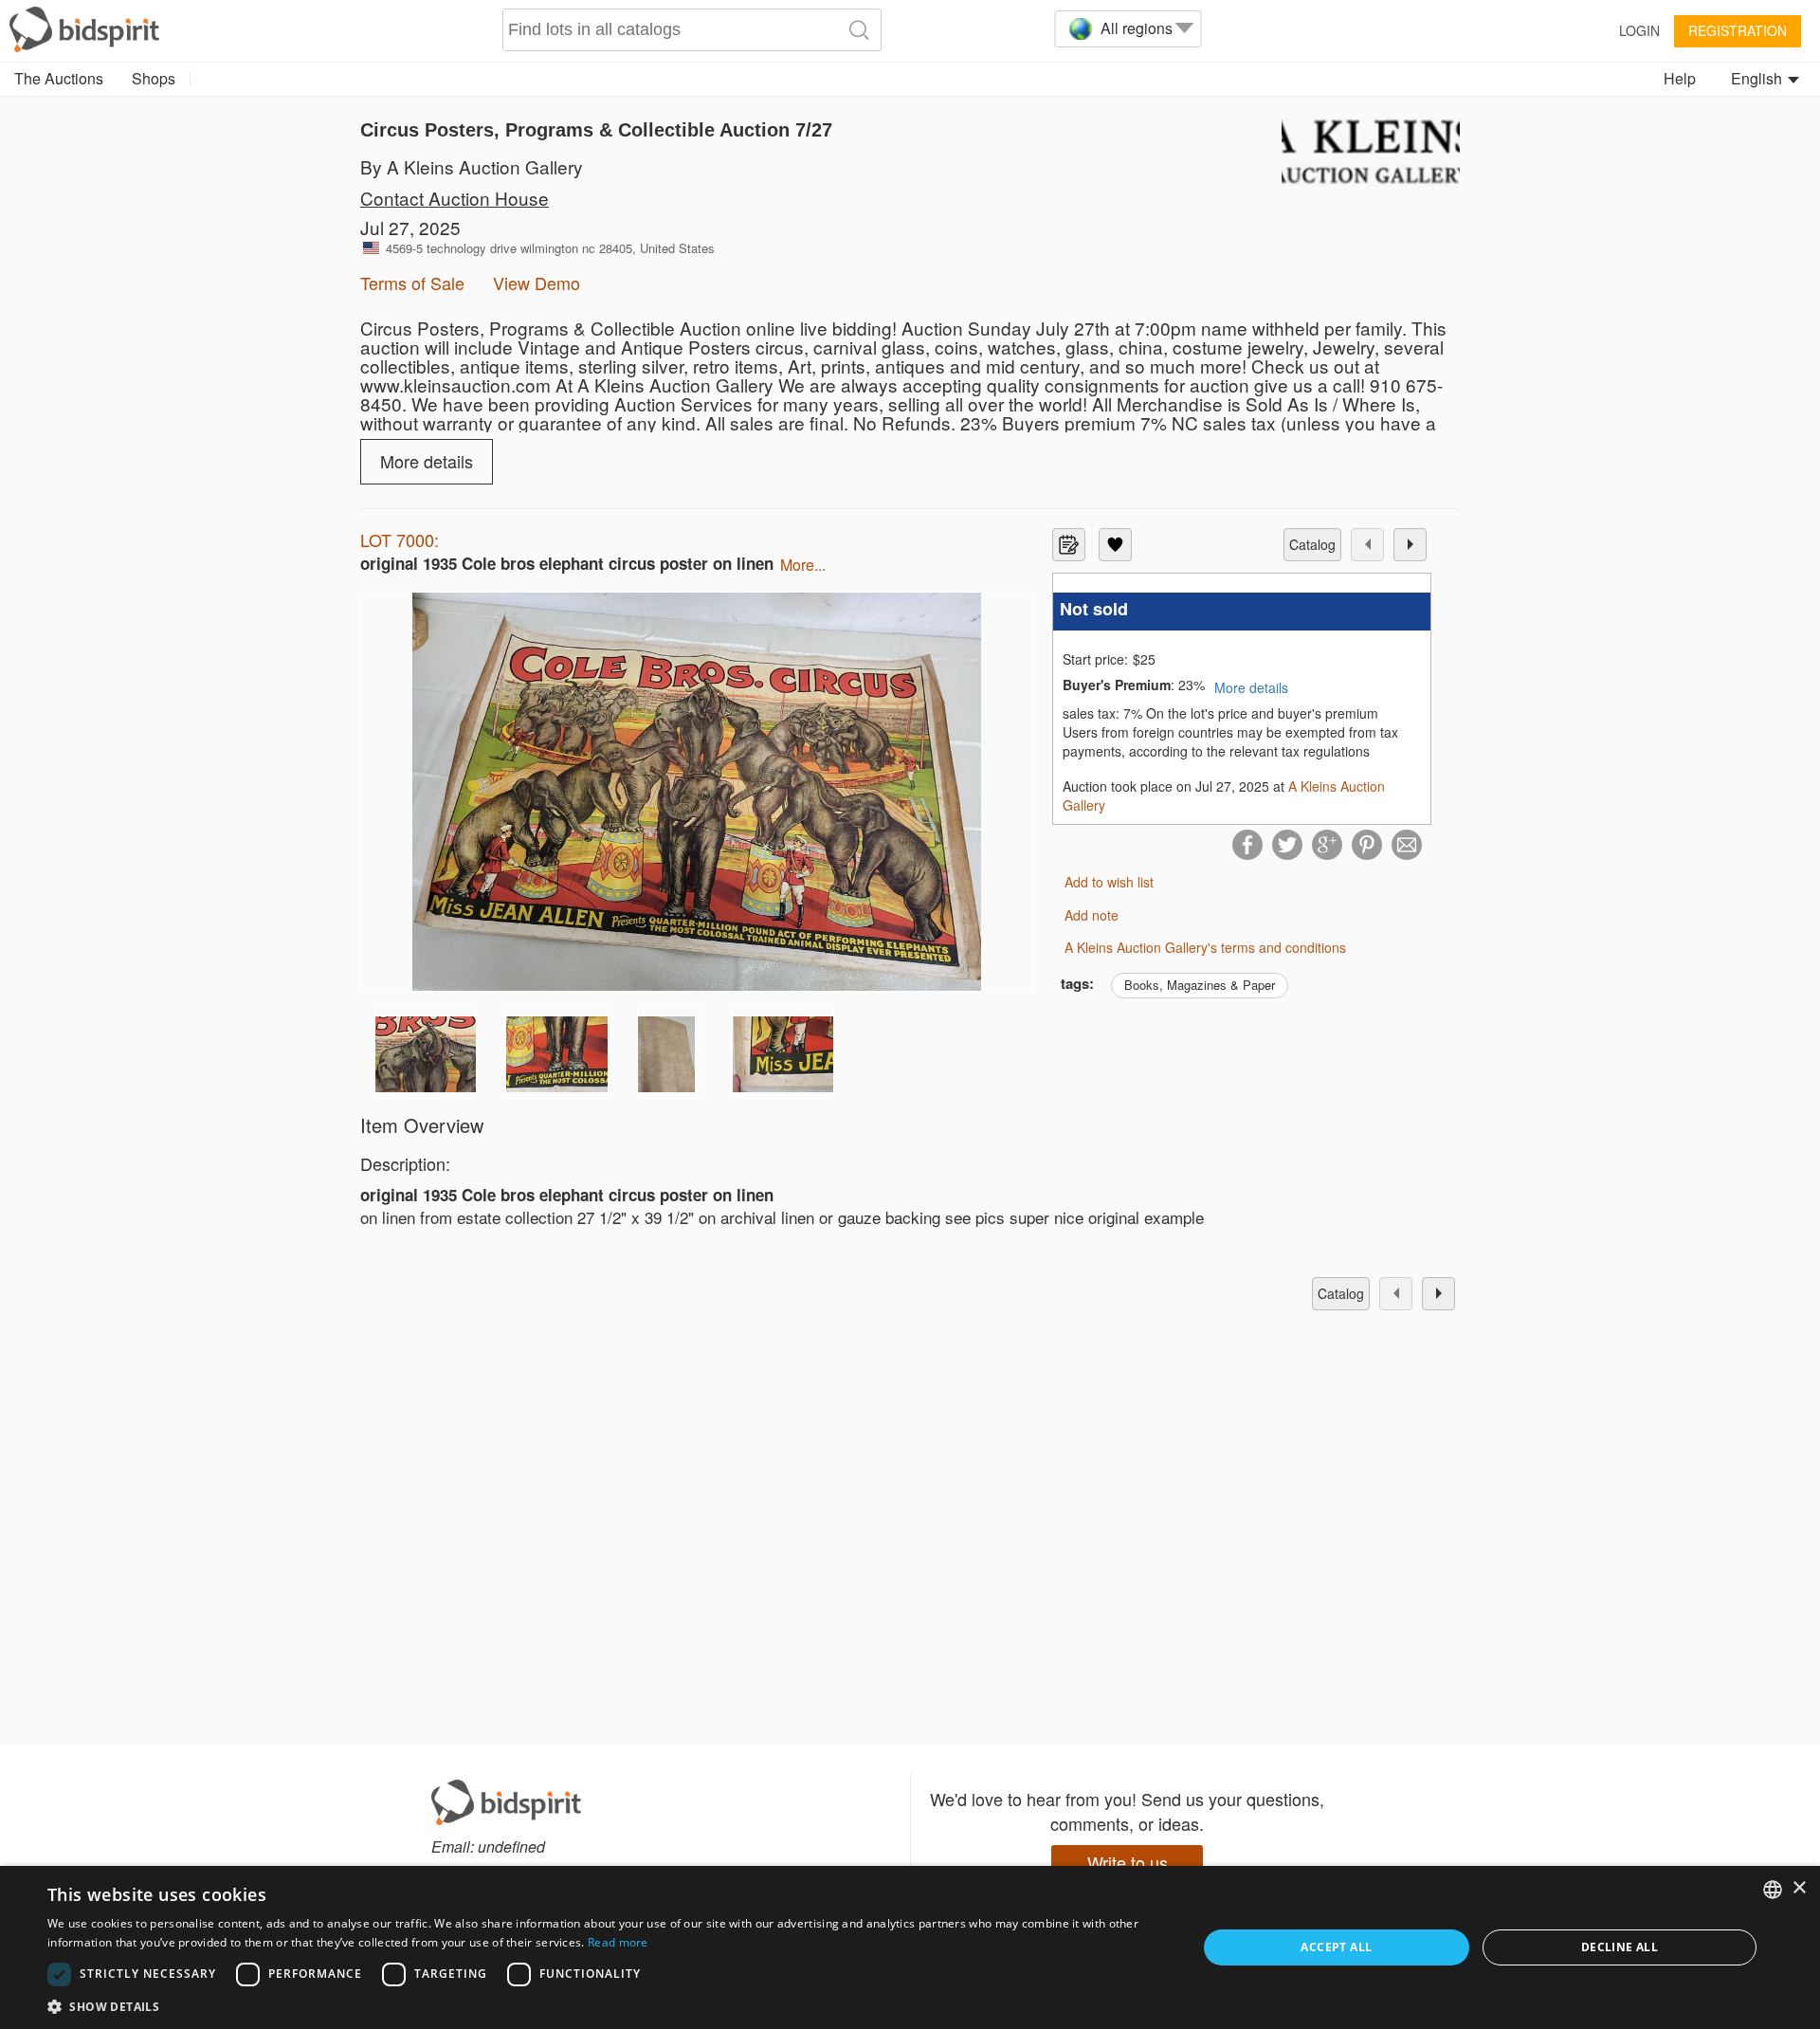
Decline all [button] (1620, 1947)
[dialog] (910, 1947)
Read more (618, 1942)
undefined (511, 1846)
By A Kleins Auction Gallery (472, 166)
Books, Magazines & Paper (1200, 985)
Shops (154, 78)
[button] (605, 2006)
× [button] (1799, 1888)
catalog (1312, 544)
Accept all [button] (1336, 1947)
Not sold (1094, 609)
